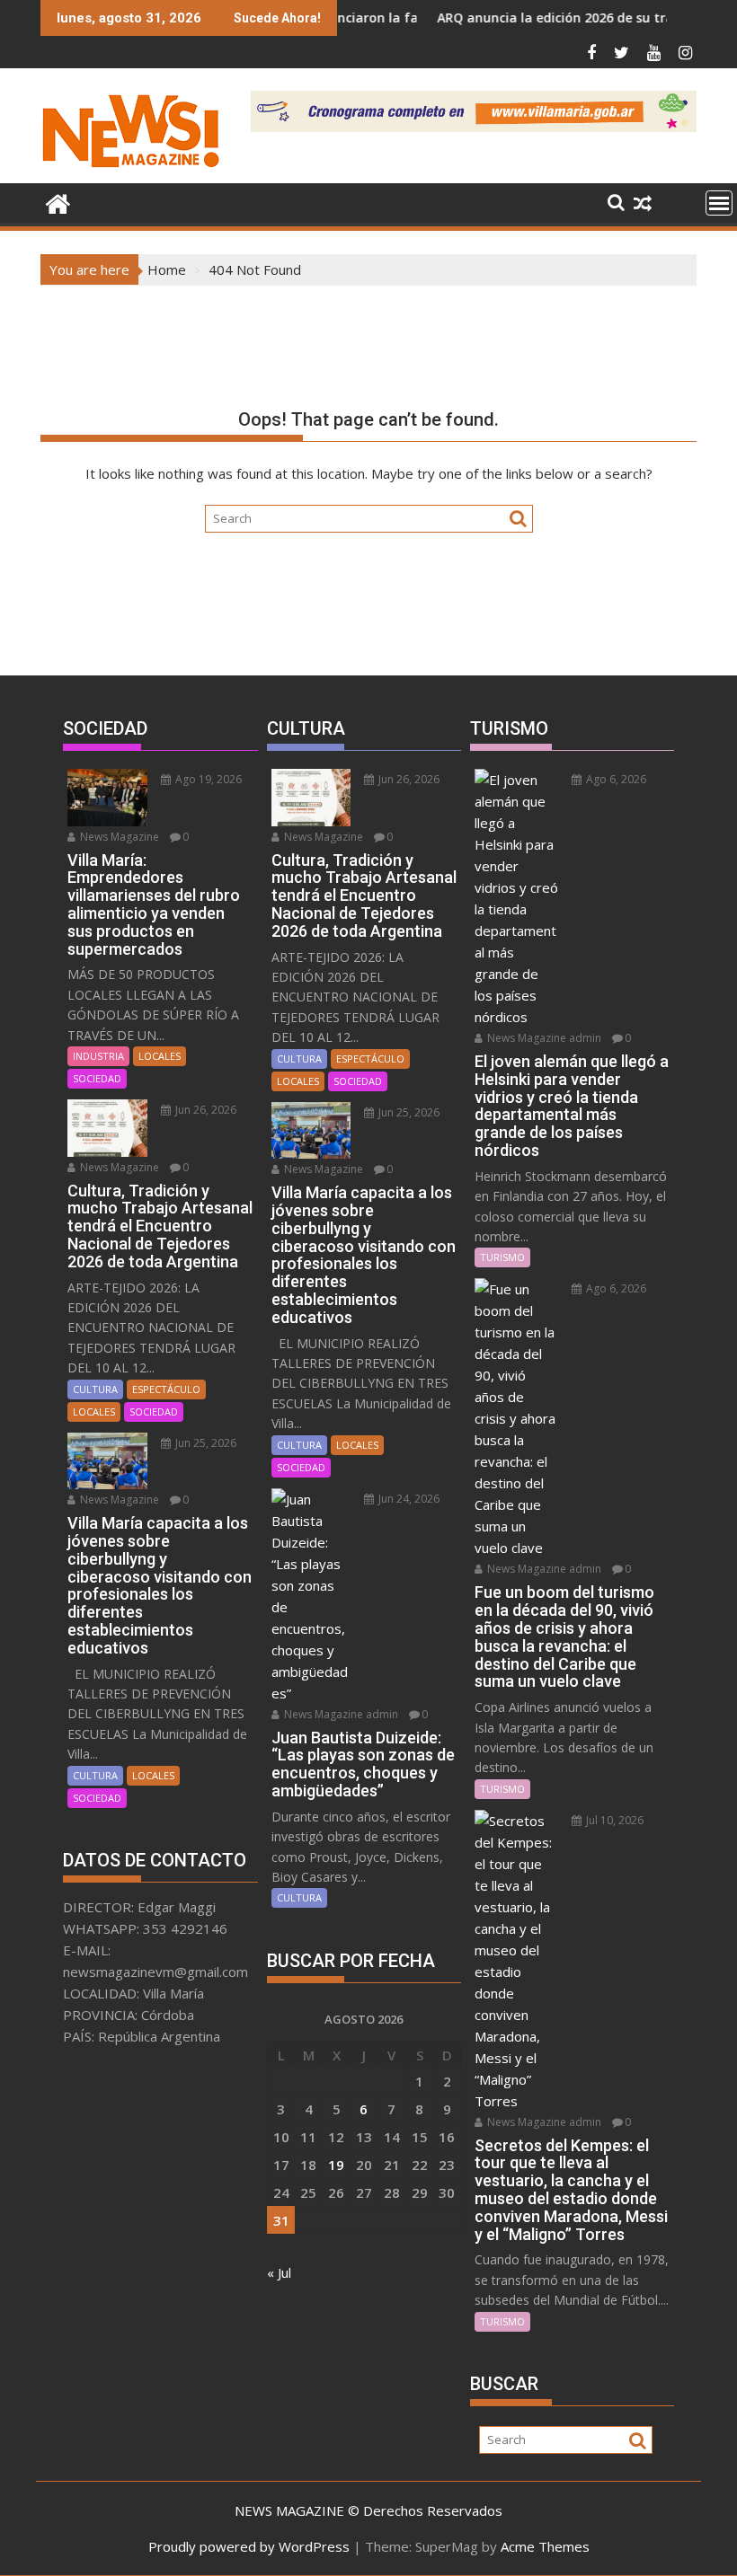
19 (336, 2165)
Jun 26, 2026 (204, 1110)
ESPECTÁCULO (166, 1389)
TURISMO (502, 1257)
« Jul (279, 2272)
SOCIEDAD (97, 1078)
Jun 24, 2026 (408, 1499)
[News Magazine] (58, 202)
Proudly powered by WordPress (249, 2546)
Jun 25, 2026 (204, 1443)
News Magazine (118, 837)
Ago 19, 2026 (207, 779)
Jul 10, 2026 (613, 1820)
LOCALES (160, 1056)
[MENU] (719, 203)
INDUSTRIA (98, 1056)
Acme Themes (545, 2546)
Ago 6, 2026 (615, 779)
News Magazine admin (340, 1714)
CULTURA (95, 1389)
